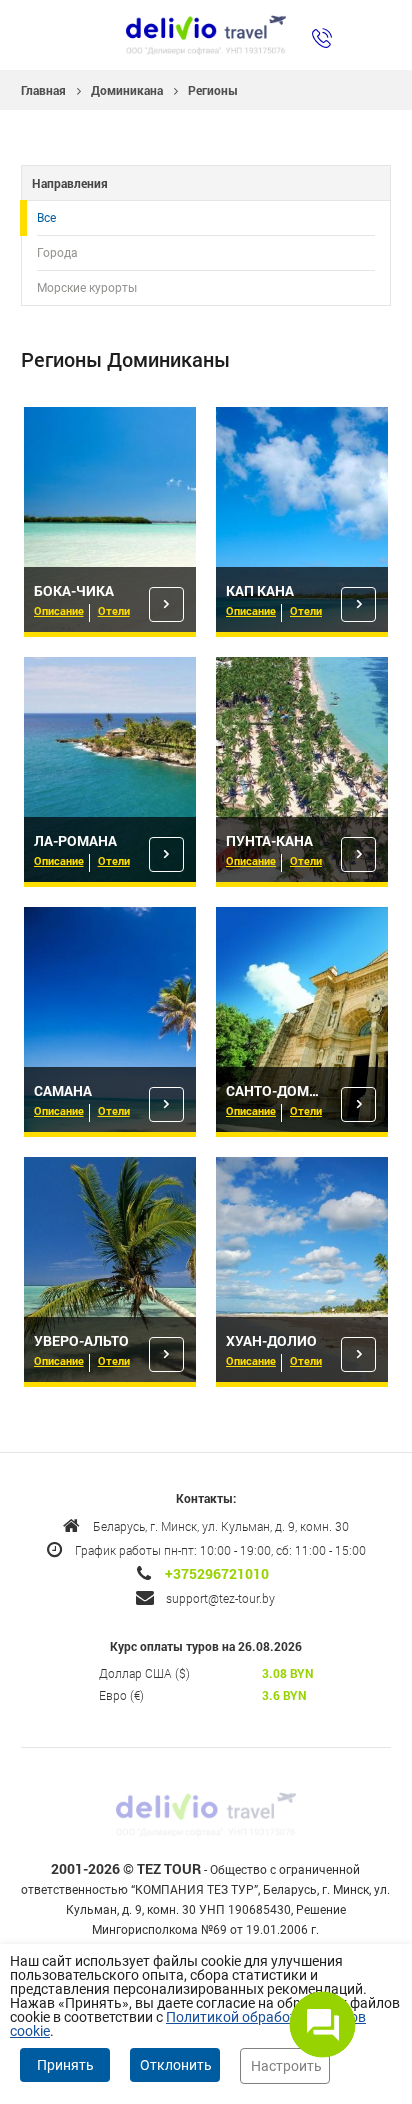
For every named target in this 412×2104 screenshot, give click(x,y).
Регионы (213, 90)
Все (46, 218)
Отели (114, 610)
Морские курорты (87, 288)
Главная (43, 90)
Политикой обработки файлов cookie (188, 2024)
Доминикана (127, 90)
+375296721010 (217, 1574)
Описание (59, 610)
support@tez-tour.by (220, 1598)
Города (57, 253)
